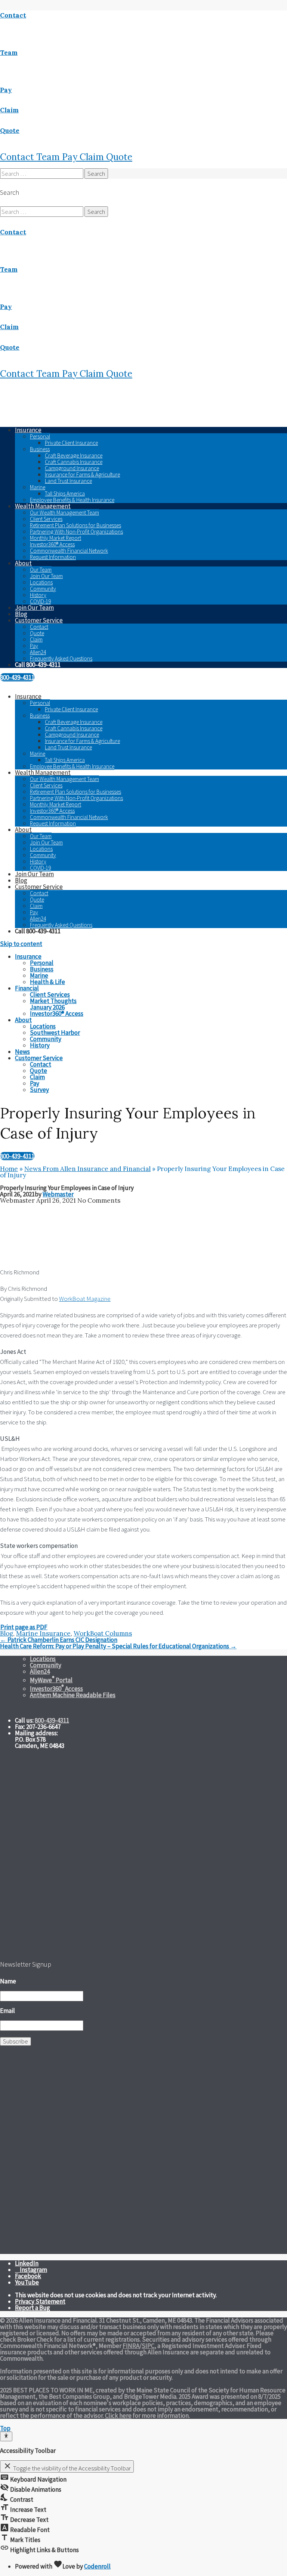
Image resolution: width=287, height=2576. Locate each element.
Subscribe (16, 2041)
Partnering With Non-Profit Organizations (76, 532)
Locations (41, 582)
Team (49, 157)
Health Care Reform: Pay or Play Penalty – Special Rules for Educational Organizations (118, 1646)
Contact (18, 157)
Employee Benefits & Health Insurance (72, 500)
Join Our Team (46, 576)
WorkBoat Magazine (85, 1299)
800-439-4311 (17, 677)
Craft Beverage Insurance (74, 455)
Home (9, 1169)
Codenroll (97, 2566)
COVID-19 (40, 601)
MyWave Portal (51, 1680)
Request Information (53, 557)
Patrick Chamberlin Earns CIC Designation (59, 1640)
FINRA (131, 2346)
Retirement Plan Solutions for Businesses (75, 525)
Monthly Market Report (55, 538)
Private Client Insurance (71, 443)
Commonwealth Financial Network (69, 551)
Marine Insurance (43, 1633)
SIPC (148, 2346)
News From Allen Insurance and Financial (87, 1169)
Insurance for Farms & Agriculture (82, 474)
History (38, 595)
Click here (118, 2416)
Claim (93, 157)
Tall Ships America (65, 494)
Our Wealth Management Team (64, 513)
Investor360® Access (52, 544)
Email (7, 2011)
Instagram (33, 2270)
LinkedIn (27, 2263)
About (23, 563)
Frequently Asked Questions (61, 658)
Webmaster (58, 1194)
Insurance (28, 430)
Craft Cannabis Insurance (74, 462)
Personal (40, 436)
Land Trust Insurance (68, 481)
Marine (38, 487)
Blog (21, 614)
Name (8, 1981)
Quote (119, 157)
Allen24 (38, 652)
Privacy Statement (40, 2301)
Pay (71, 157)
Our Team (41, 570)
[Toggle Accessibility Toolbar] (6, 2436)
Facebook (28, 2276)
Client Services (46, 519)
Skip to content (21, 944)
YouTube (27, 2282)
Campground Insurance (72, 468)
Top (5, 2428)
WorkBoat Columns (103, 1633)
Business (40, 449)
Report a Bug (33, 2308)
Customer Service (39, 620)
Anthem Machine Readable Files (73, 1695)
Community (43, 589)
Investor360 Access (56, 1689)
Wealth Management (43, 506)
